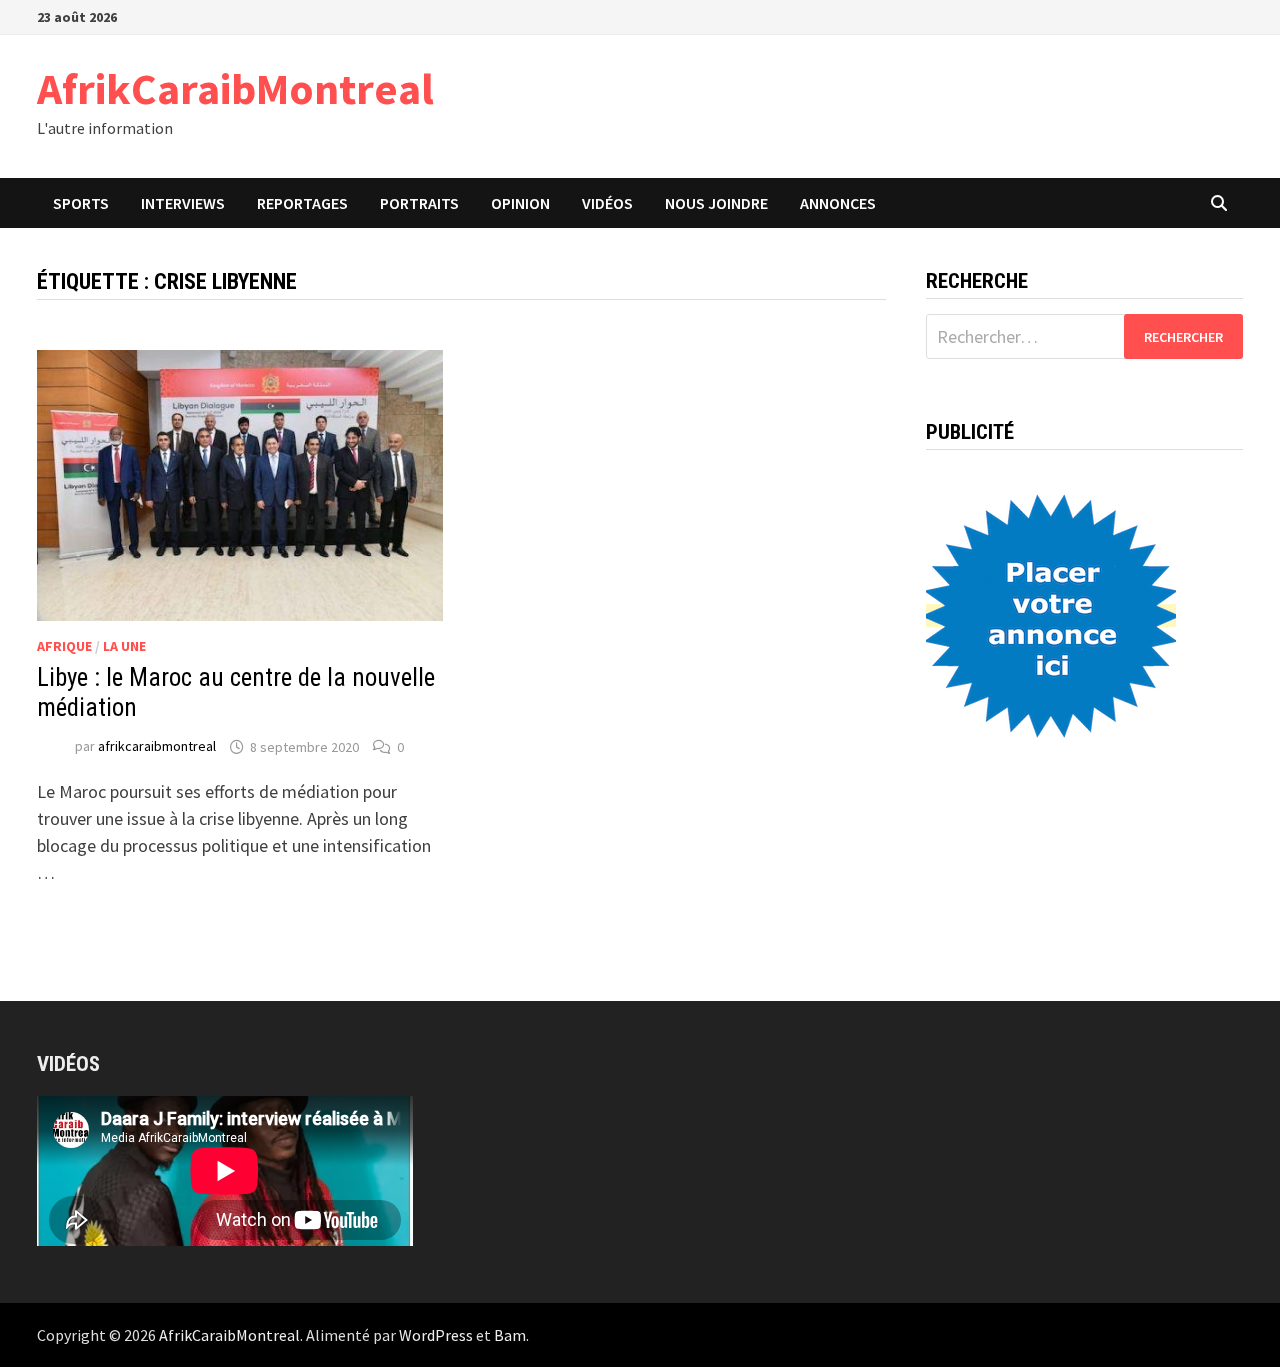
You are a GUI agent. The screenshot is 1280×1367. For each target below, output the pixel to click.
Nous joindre (716, 203)
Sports (81, 203)
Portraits (419, 203)
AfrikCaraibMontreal (235, 88)
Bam (510, 1335)
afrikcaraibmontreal (157, 747)
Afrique (64, 646)
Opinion (520, 203)
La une (124, 646)
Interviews (183, 203)
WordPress (436, 1335)
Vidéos (607, 203)
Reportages (302, 203)
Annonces (838, 203)
